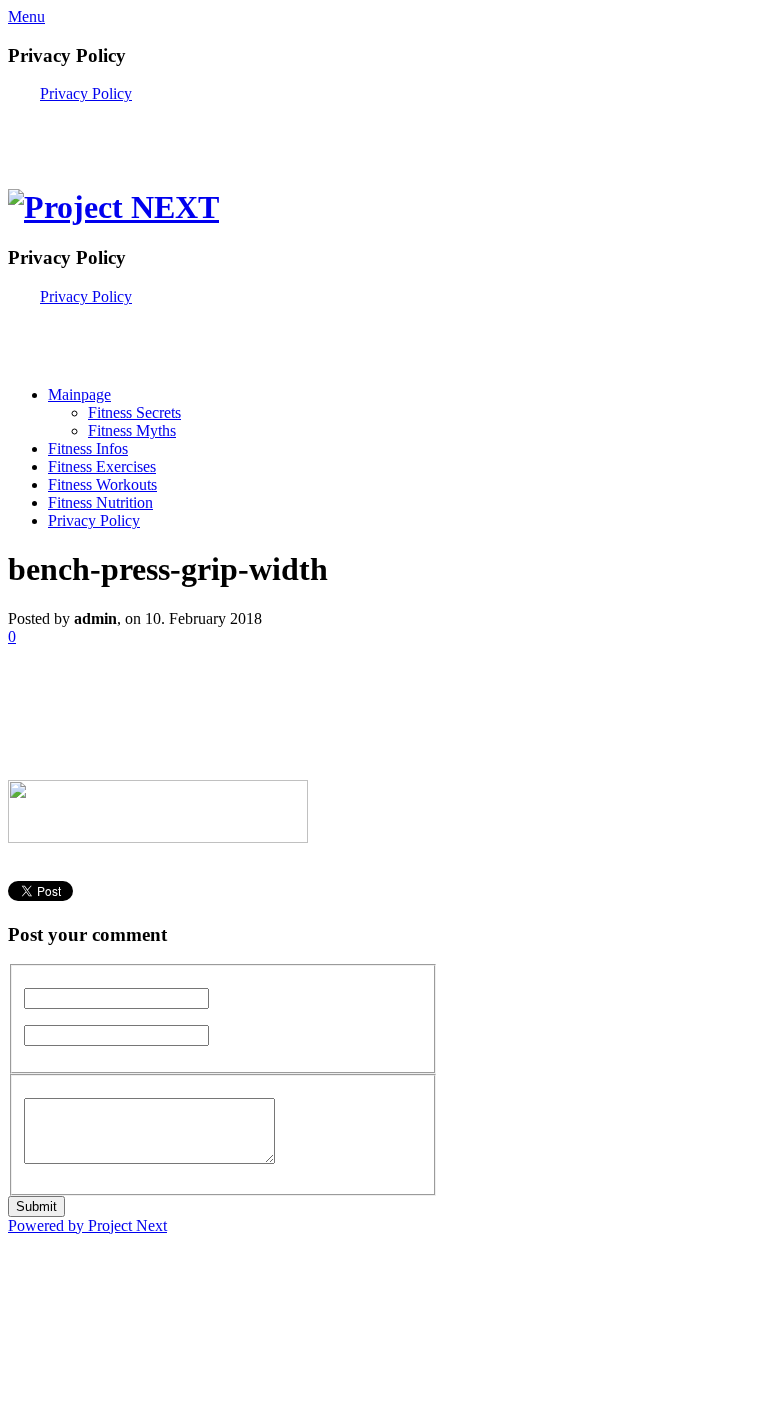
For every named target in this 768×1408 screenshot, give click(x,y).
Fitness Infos (88, 448)
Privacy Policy (86, 93)
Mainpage (79, 394)
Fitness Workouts (102, 484)
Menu (26, 16)
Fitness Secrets (134, 412)
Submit (36, 1206)
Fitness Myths (132, 430)
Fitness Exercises (102, 466)
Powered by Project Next (87, 1225)
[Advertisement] (242, 133)
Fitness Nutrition (100, 502)
